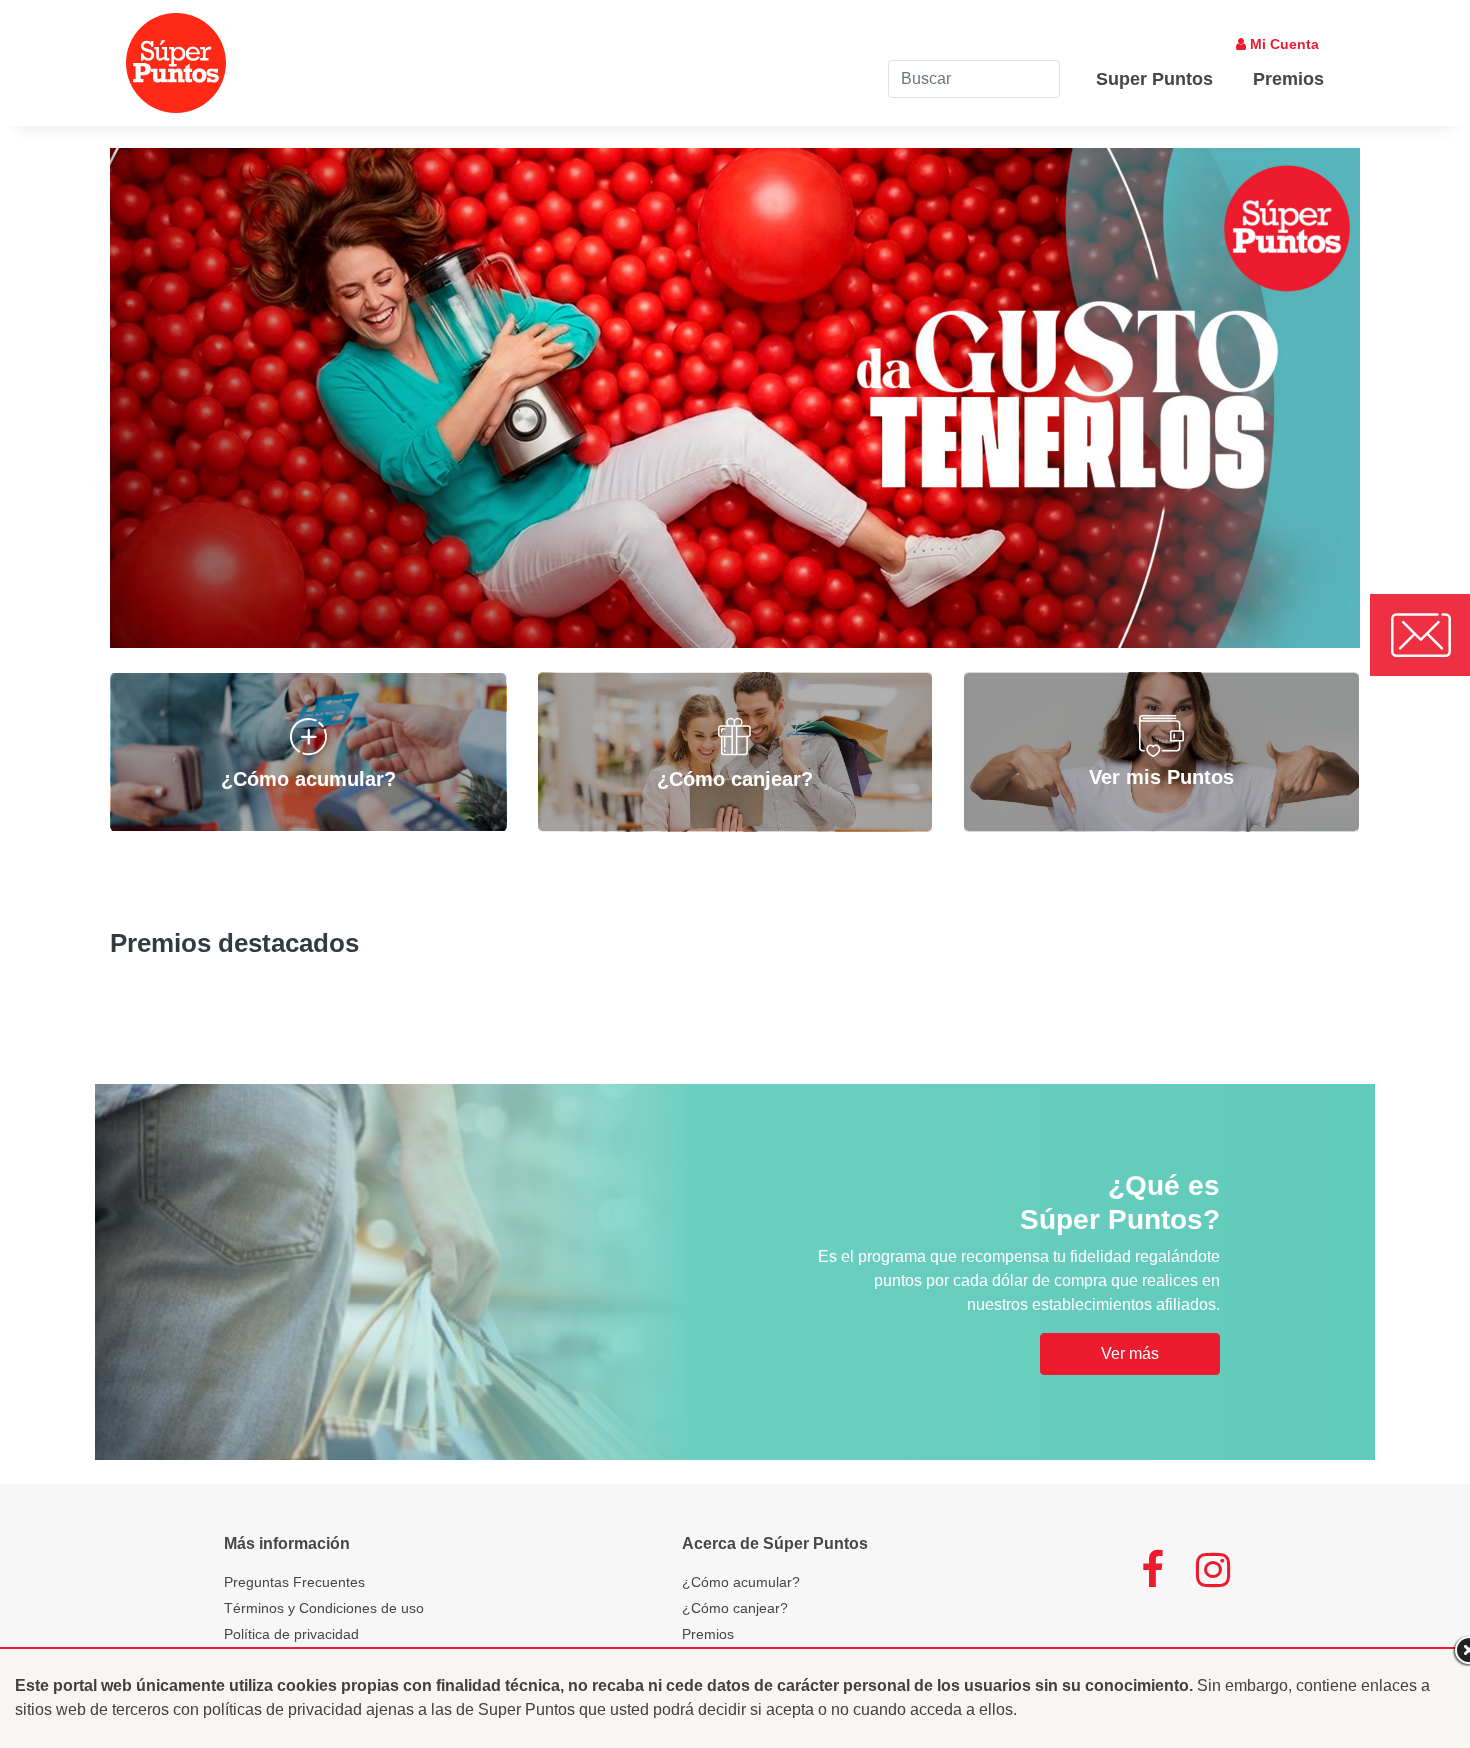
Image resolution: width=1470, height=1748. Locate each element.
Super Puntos (1154, 79)
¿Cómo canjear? (735, 1608)
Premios (1288, 79)
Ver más (1130, 1353)
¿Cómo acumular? (741, 1582)
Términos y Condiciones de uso (324, 1608)
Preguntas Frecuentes (294, 1582)
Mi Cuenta (1282, 44)
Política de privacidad (291, 1634)
